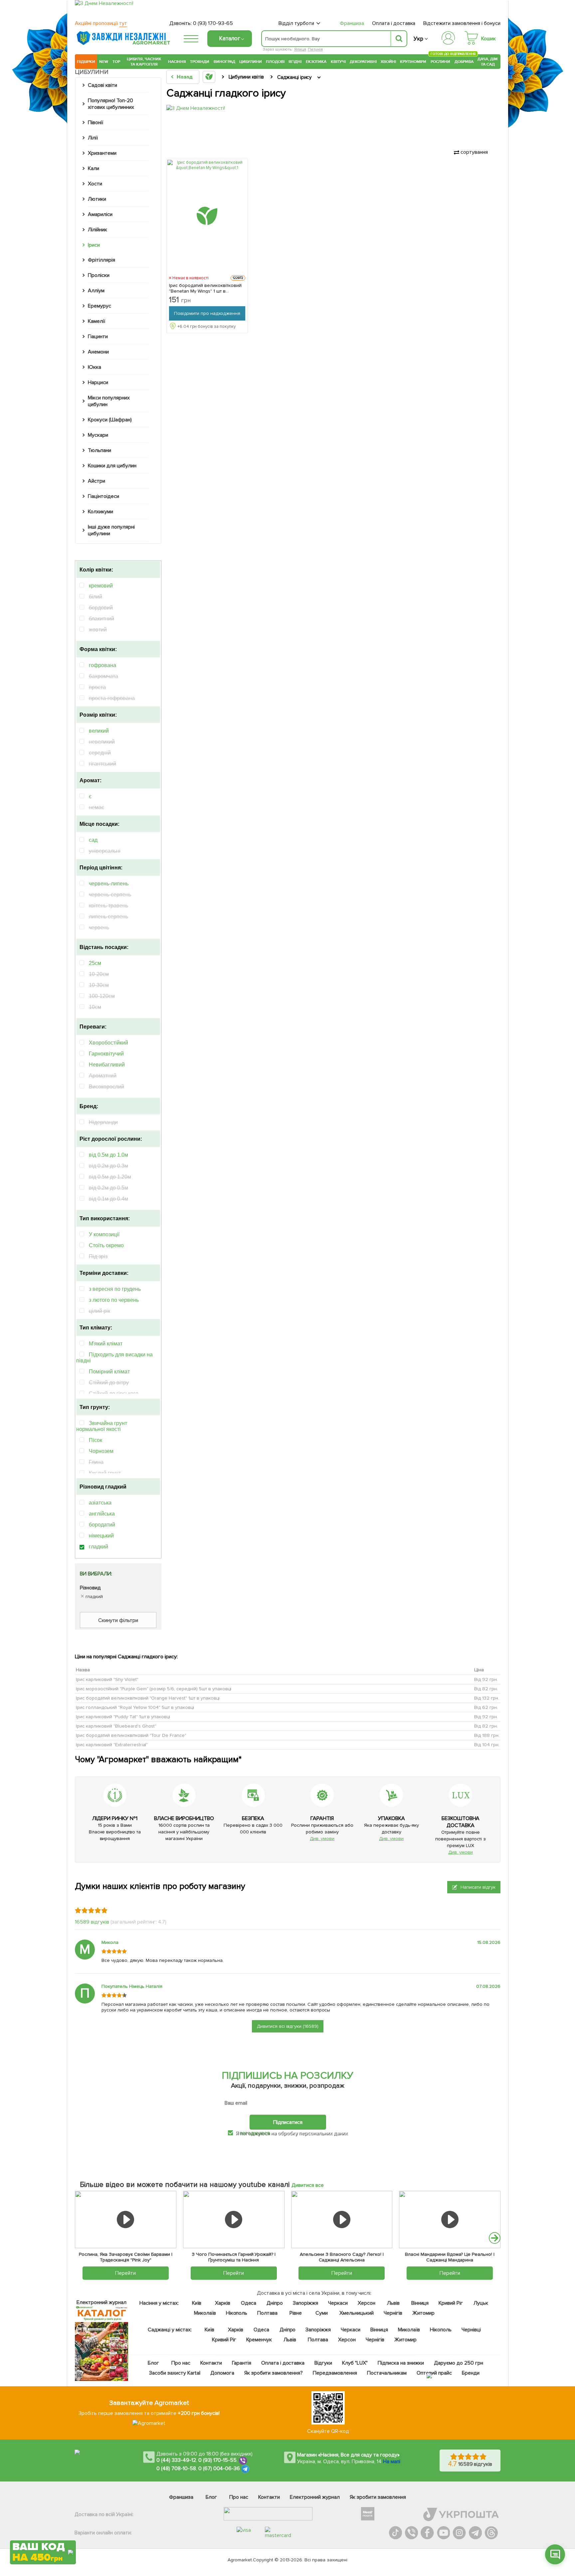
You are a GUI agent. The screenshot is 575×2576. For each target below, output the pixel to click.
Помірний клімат (109, 1372)
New (104, 62)
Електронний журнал (315, 2497)
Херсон (367, 2303)
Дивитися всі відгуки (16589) (288, 2026)
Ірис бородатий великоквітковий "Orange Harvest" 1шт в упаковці (148, 1698)
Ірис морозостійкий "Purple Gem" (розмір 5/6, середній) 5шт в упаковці (154, 1688)
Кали (94, 168)
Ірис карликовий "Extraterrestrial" (112, 1744)
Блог (153, 2363)
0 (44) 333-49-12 (176, 2460)
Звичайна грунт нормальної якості (102, 1426)
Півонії (96, 122)
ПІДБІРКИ (86, 62)
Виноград (224, 62)
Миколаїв (205, 2313)
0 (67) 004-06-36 (219, 2468)
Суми (322, 2313)
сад (93, 840)
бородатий (102, 1525)
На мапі (392, 2461)
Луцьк (481, 2303)
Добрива (464, 62)
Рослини (441, 61)
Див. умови (322, 1839)
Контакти (211, 2363)
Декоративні (363, 62)
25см (95, 963)
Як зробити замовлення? (274, 2373)
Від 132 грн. (487, 1698)
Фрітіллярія (101, 260)
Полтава (268, 2313)
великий (99, 731)
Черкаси (338, 2303)
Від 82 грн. (486, 1688)
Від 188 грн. (487, 1735)
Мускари (98, 435)
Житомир (423, 2313)
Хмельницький (357, 2313)
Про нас (181, 2363)
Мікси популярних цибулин (109, 401)
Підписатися (288, 2122)
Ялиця (300, 49)
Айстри (96, 481)
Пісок (96, 1440)
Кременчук (259, 2340)
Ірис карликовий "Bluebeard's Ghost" (116, 1726)
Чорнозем (101, 1451)
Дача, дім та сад (488, 62)
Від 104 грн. (487, 1744)
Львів (393, 2303)
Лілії (93, 138)
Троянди (200, 62)
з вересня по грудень (115, 1289)
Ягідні (295, 62)
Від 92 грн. (486, 1679)
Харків (223, 2303)
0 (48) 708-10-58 (176, 2468)
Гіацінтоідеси (103, 496)
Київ (197, 2303)
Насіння (177, 62)
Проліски (99, 275)
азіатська (100, 1503)
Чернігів (393, 2313)
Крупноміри (413, 62)
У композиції (104, 1234)
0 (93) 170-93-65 (213, 23)
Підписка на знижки (401, 2363)
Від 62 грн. (486, 1707)
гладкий (98, 1547)
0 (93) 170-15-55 (218, 2460)
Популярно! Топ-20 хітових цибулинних (111, 104)
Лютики (97, 199)
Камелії (96, 321)
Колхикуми (100, 512)
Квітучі (338, 62)
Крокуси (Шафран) (110, 420)
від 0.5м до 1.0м (108, 1155)
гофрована (102, 665)
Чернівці (471, 2330)
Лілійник (97, 230)
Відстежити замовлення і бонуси (462, 23)
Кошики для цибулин (112, 466)
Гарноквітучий (106, 1054)
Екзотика (316, 62)
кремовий (101, 586)
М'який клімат (106, 1344)
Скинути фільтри (118, 1620)
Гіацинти (98, 337)
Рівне (296, 2313)
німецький (101, 1536)
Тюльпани (99, 450)
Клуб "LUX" (355, 2363)
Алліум (96, 291)
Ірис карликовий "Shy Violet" (107, 1679)
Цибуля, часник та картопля (144, 62)
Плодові (275, 62)
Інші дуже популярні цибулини (111, 530)
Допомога (222, 2373)
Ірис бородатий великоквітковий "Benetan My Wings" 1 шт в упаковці (205, 288)
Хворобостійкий (108, 1043)
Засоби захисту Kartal (175, 2373)
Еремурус (99, 306)
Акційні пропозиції (101, 23)
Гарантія (242, 2363)
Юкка (95, 367)
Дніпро (275, 2303)
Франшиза (352, 23)
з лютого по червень (114, 1300)
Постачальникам (387, 2373)
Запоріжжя (305, 2303)
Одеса (249, 2303)
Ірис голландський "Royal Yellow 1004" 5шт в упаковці (135, 1707)
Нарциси (98, 382)
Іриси (94, 245)
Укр (418, 39)
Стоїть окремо (106, 1245)
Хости (95, 184)
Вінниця (420, 2303)
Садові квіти (102, 85)
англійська (102, 1514)
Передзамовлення (335, 2373)
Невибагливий (107, 1065)
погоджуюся (255, 2133)
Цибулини (251, 62)
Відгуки (324, 2363)
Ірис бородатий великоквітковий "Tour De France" (131, 1735)
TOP (116, 62)
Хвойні (388, 62)
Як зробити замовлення (378, 2497)
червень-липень (109, 884)
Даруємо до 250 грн (459, 2363)
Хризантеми (102, 153)
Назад (185, 77)
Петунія (315, 49)
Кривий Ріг (451, 2303)
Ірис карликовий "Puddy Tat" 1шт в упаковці (123, 1716)
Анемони (98, 352)
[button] (495, 2238)
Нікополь (237, 2313)
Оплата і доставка (394, 23)
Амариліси (100, 214)
